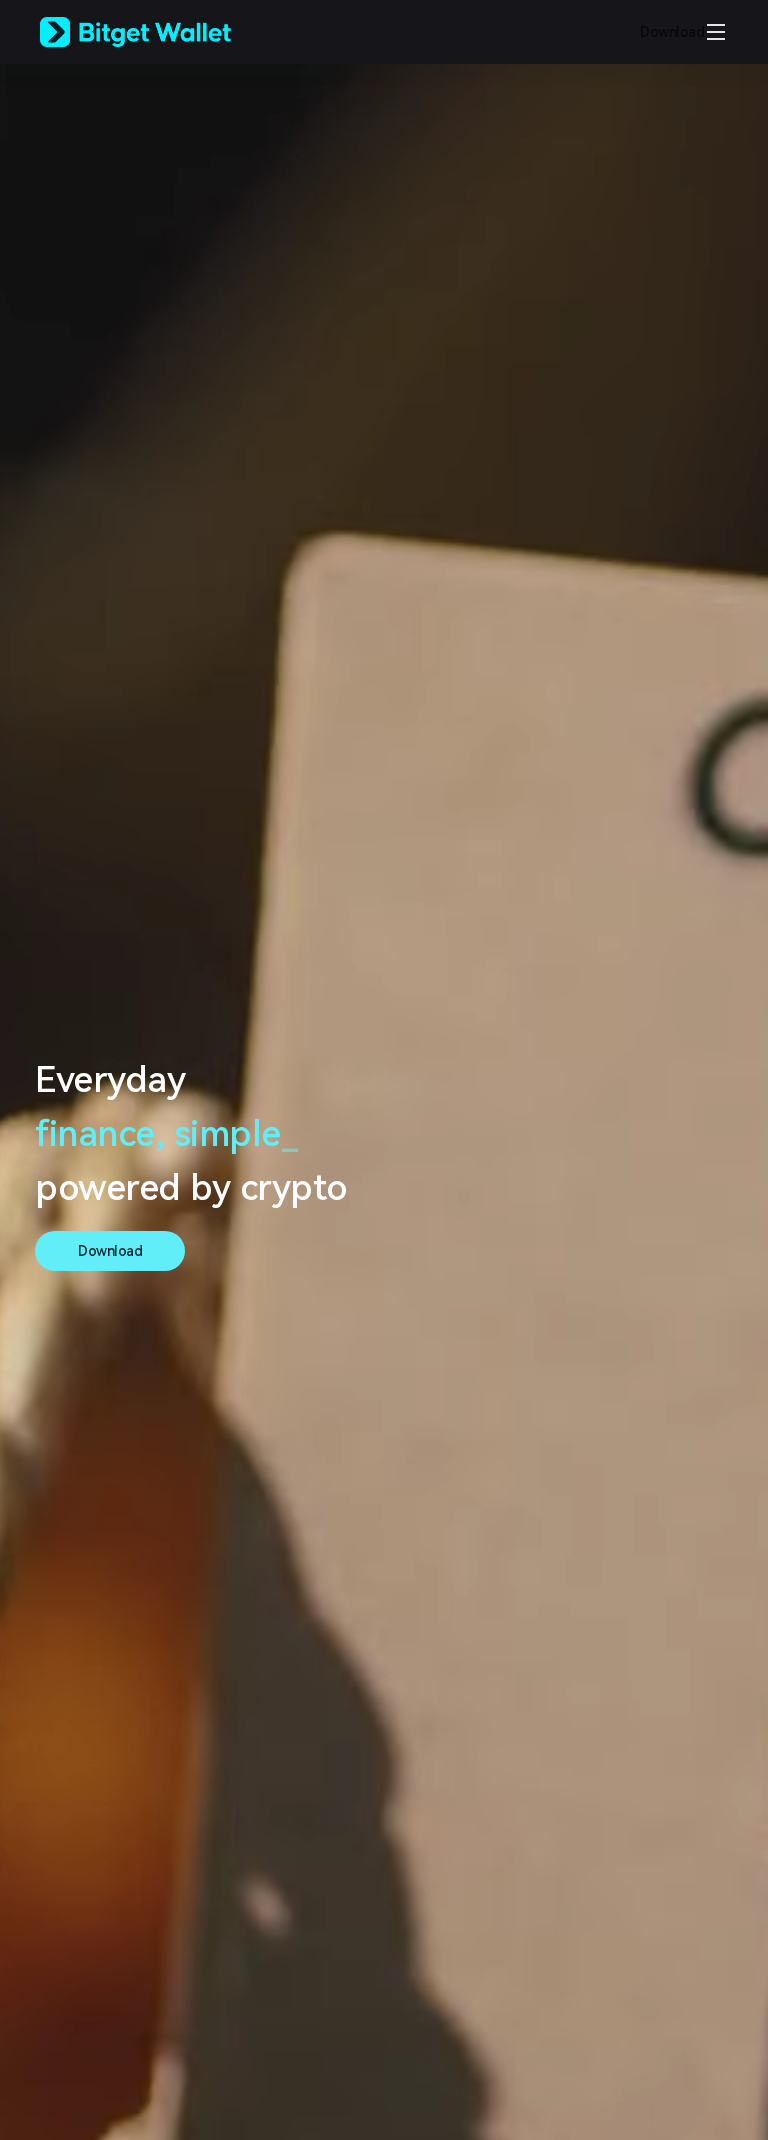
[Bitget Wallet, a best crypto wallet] (161, 32)
